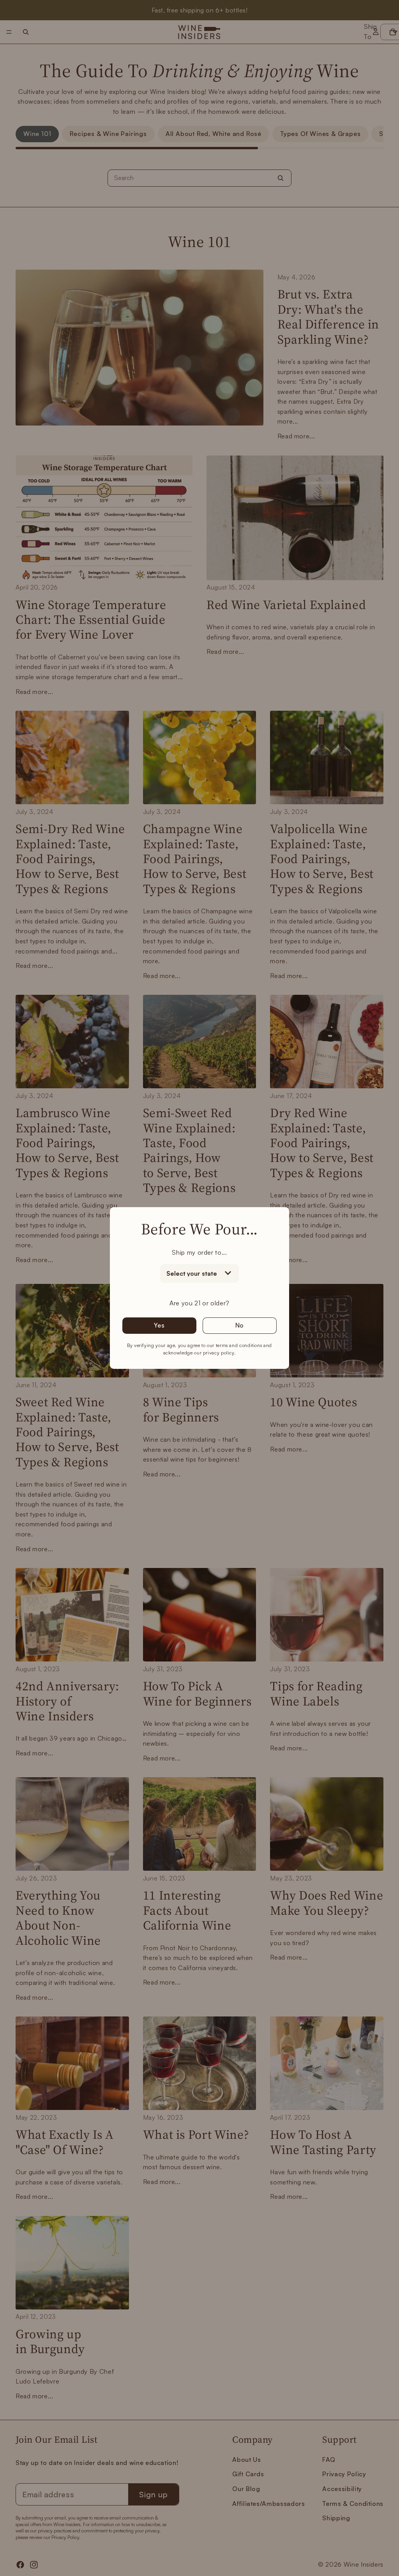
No (240, 1325)
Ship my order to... (199, 1252)
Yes (159, 1325)
